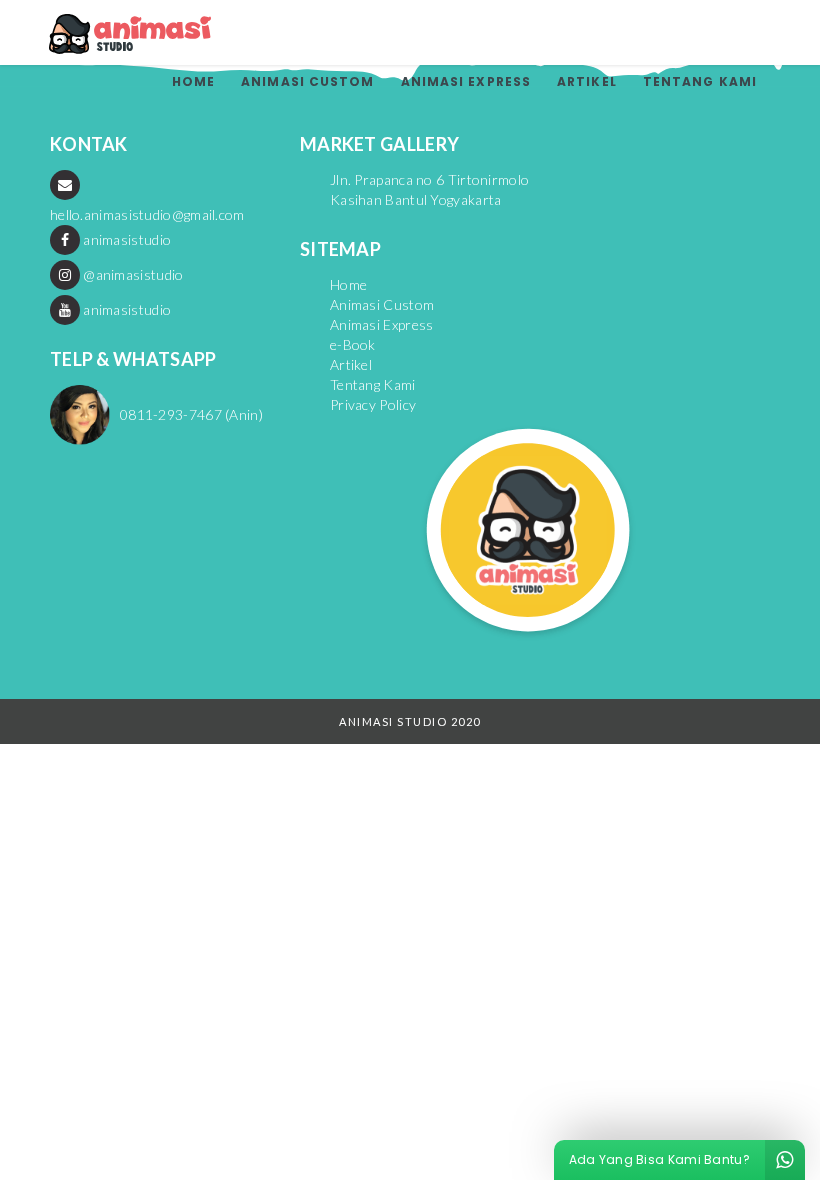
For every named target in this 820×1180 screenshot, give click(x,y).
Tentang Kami (700, 81)
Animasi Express (466, 81)
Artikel (587, 81)
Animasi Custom (307, 81)
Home (193, 81)
